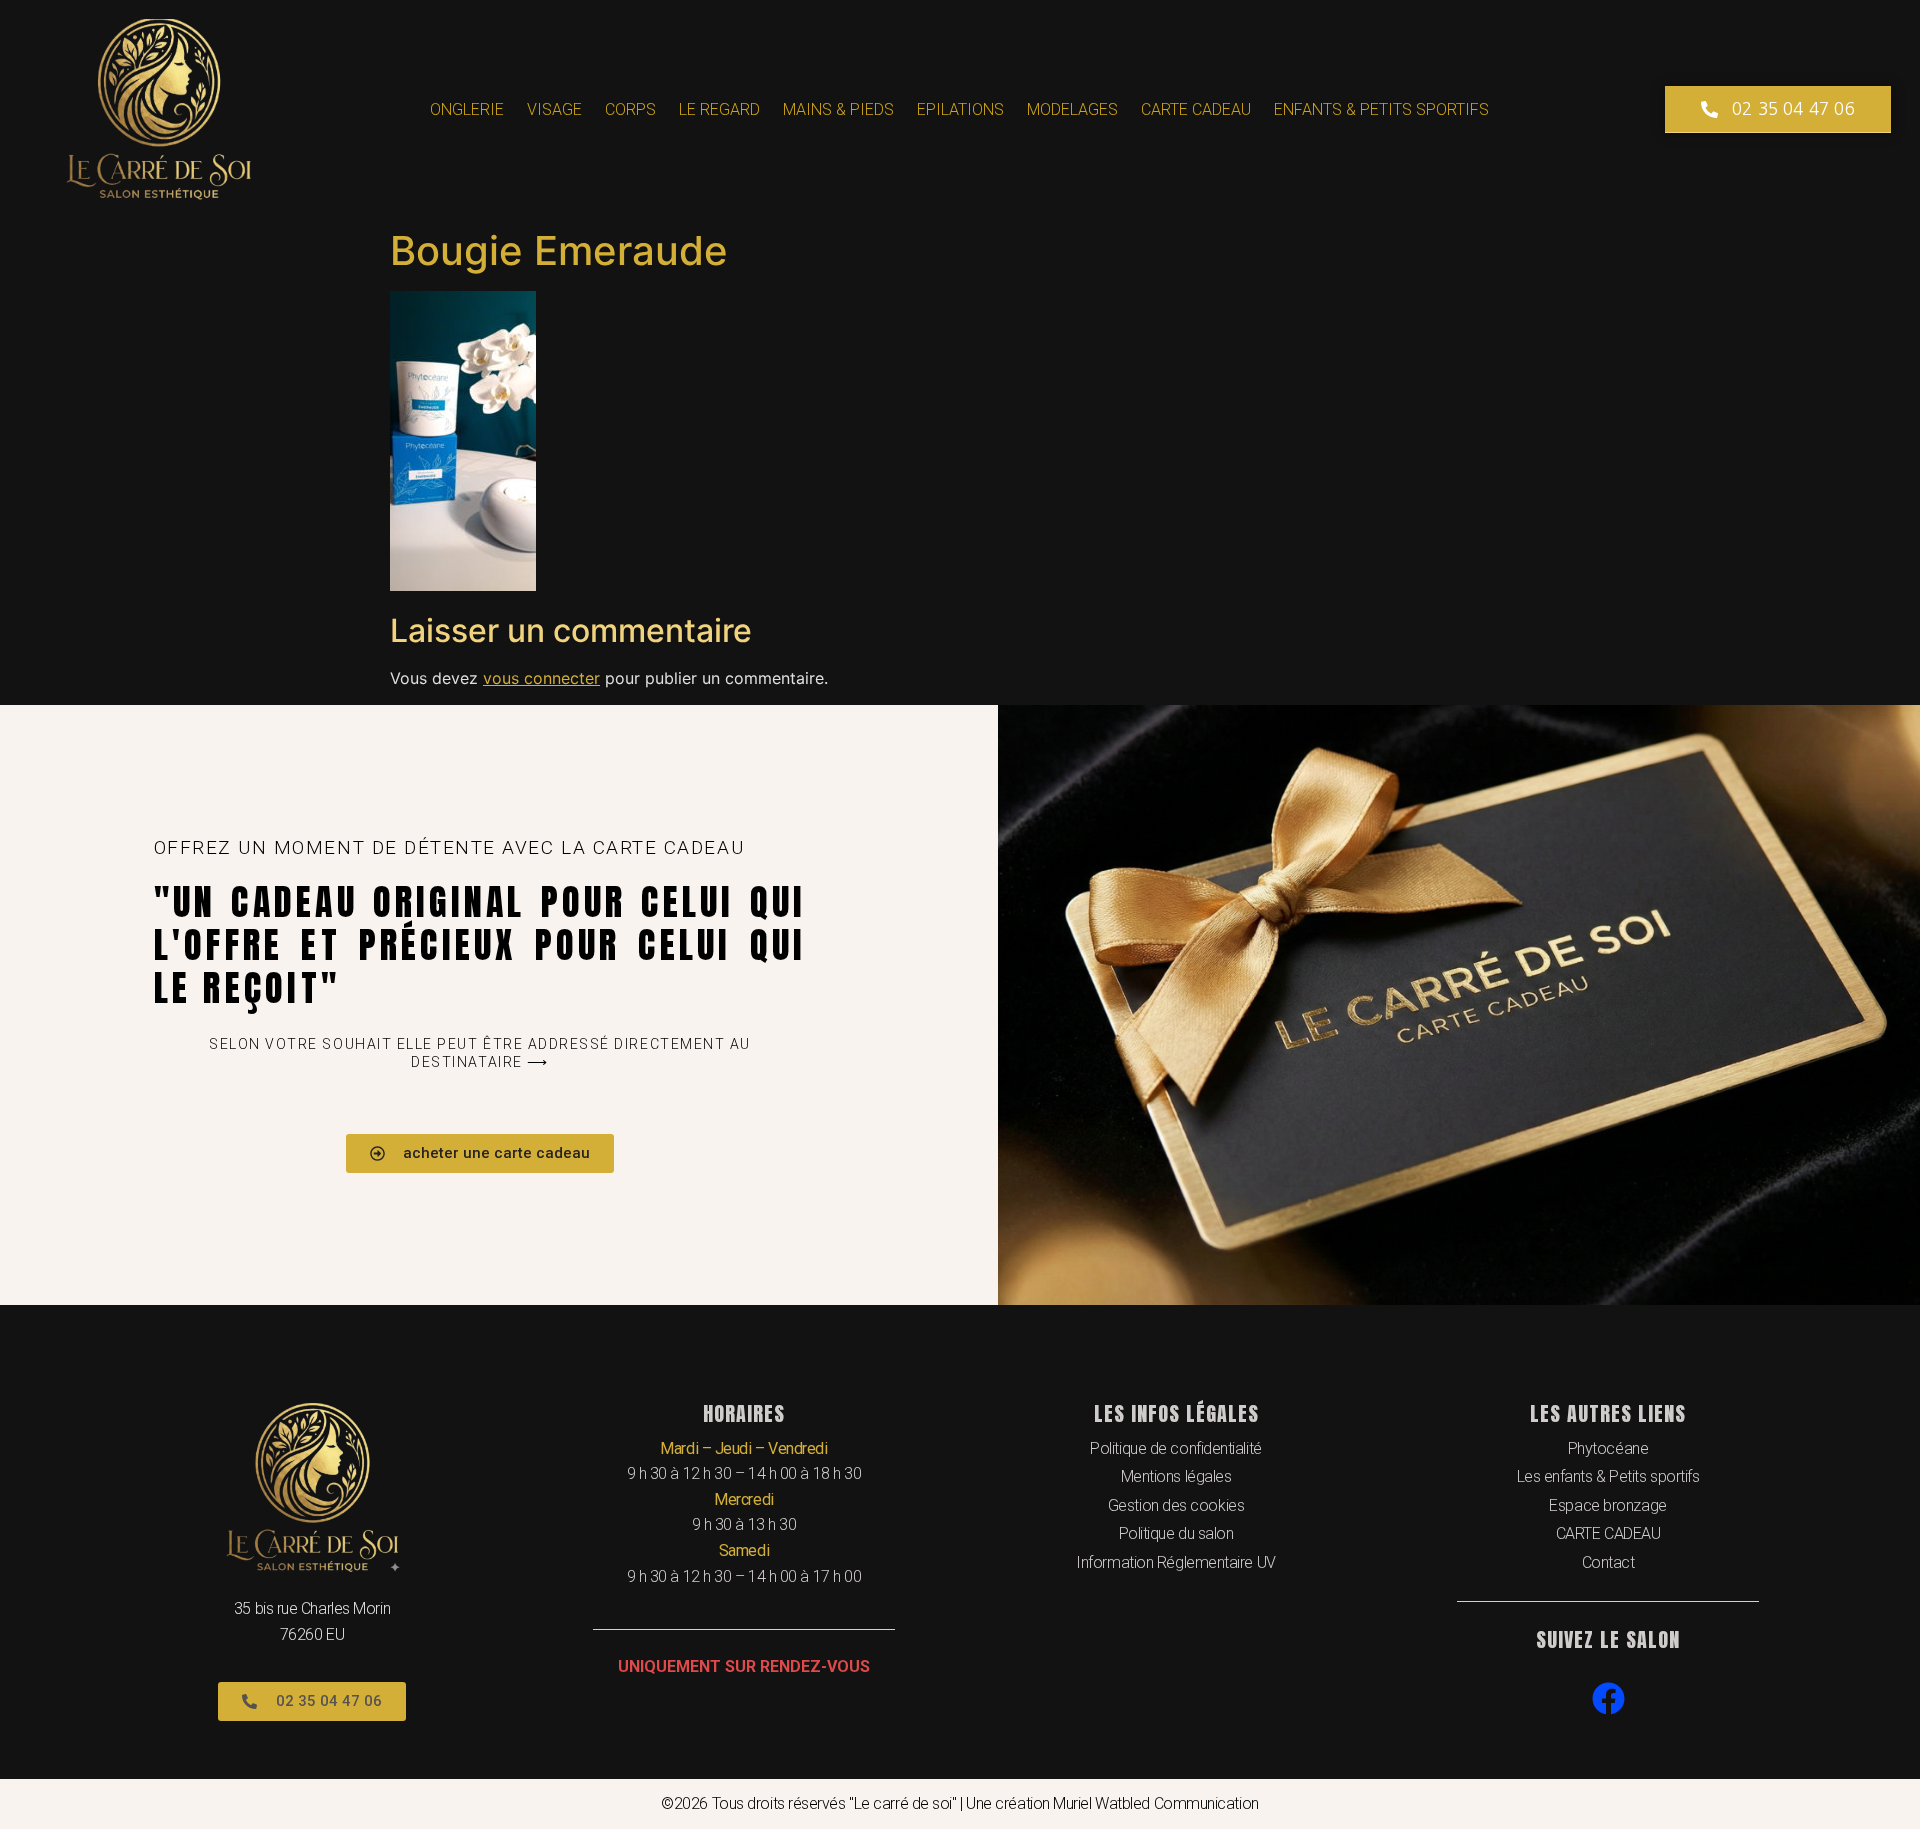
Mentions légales (1176, 1476)
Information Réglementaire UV (1175, 1562)
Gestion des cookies (1176, 1505)
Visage (554, 109)
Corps (630, 109)
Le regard (719, 109)
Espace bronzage (1607, 1505)
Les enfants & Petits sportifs (1608, 1476)
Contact (1608, 1562)
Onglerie (467, 109)
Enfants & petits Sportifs (1381, 109)
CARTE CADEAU (1196, 109)
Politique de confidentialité (1175, 1448)
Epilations (960, 109)
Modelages (1072, 109)
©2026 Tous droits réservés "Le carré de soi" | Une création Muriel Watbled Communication (959, 1803)
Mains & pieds (838, 109)
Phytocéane (1608, 1448)
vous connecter (541, 678)
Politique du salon (1176, 1533)
